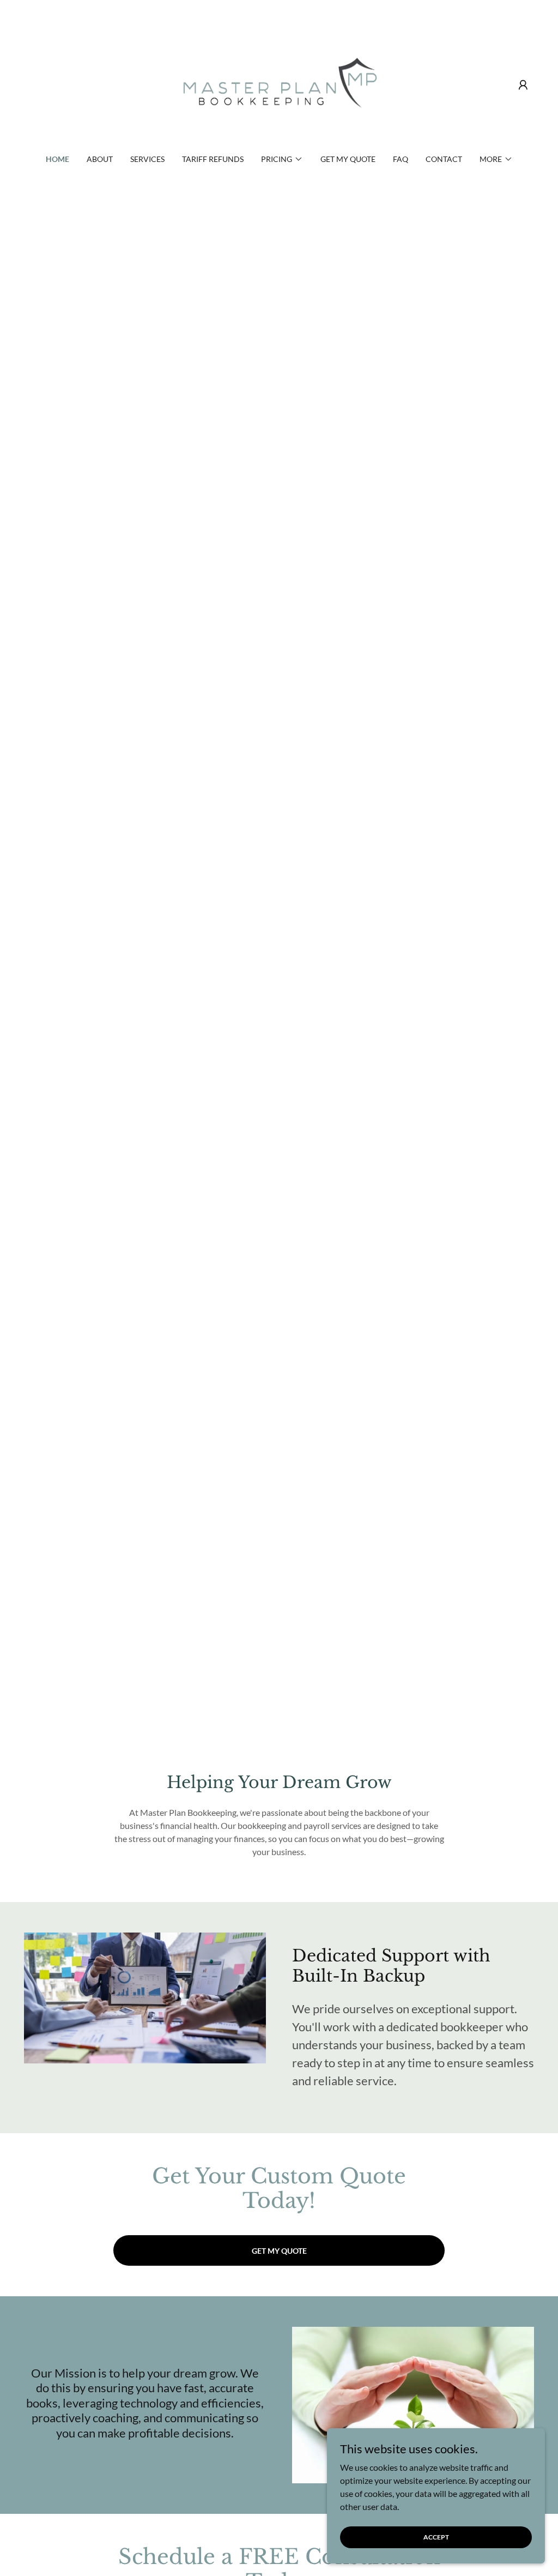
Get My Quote (279, 2251)
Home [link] (57, 159)
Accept (436, 2537)
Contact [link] (444, 159)
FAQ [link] (401, 159)
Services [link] (147, 159)
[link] (279, 84)
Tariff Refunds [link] (213, 159)
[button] (523, 85)
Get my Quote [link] (348, 159)
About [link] (100, 159)
